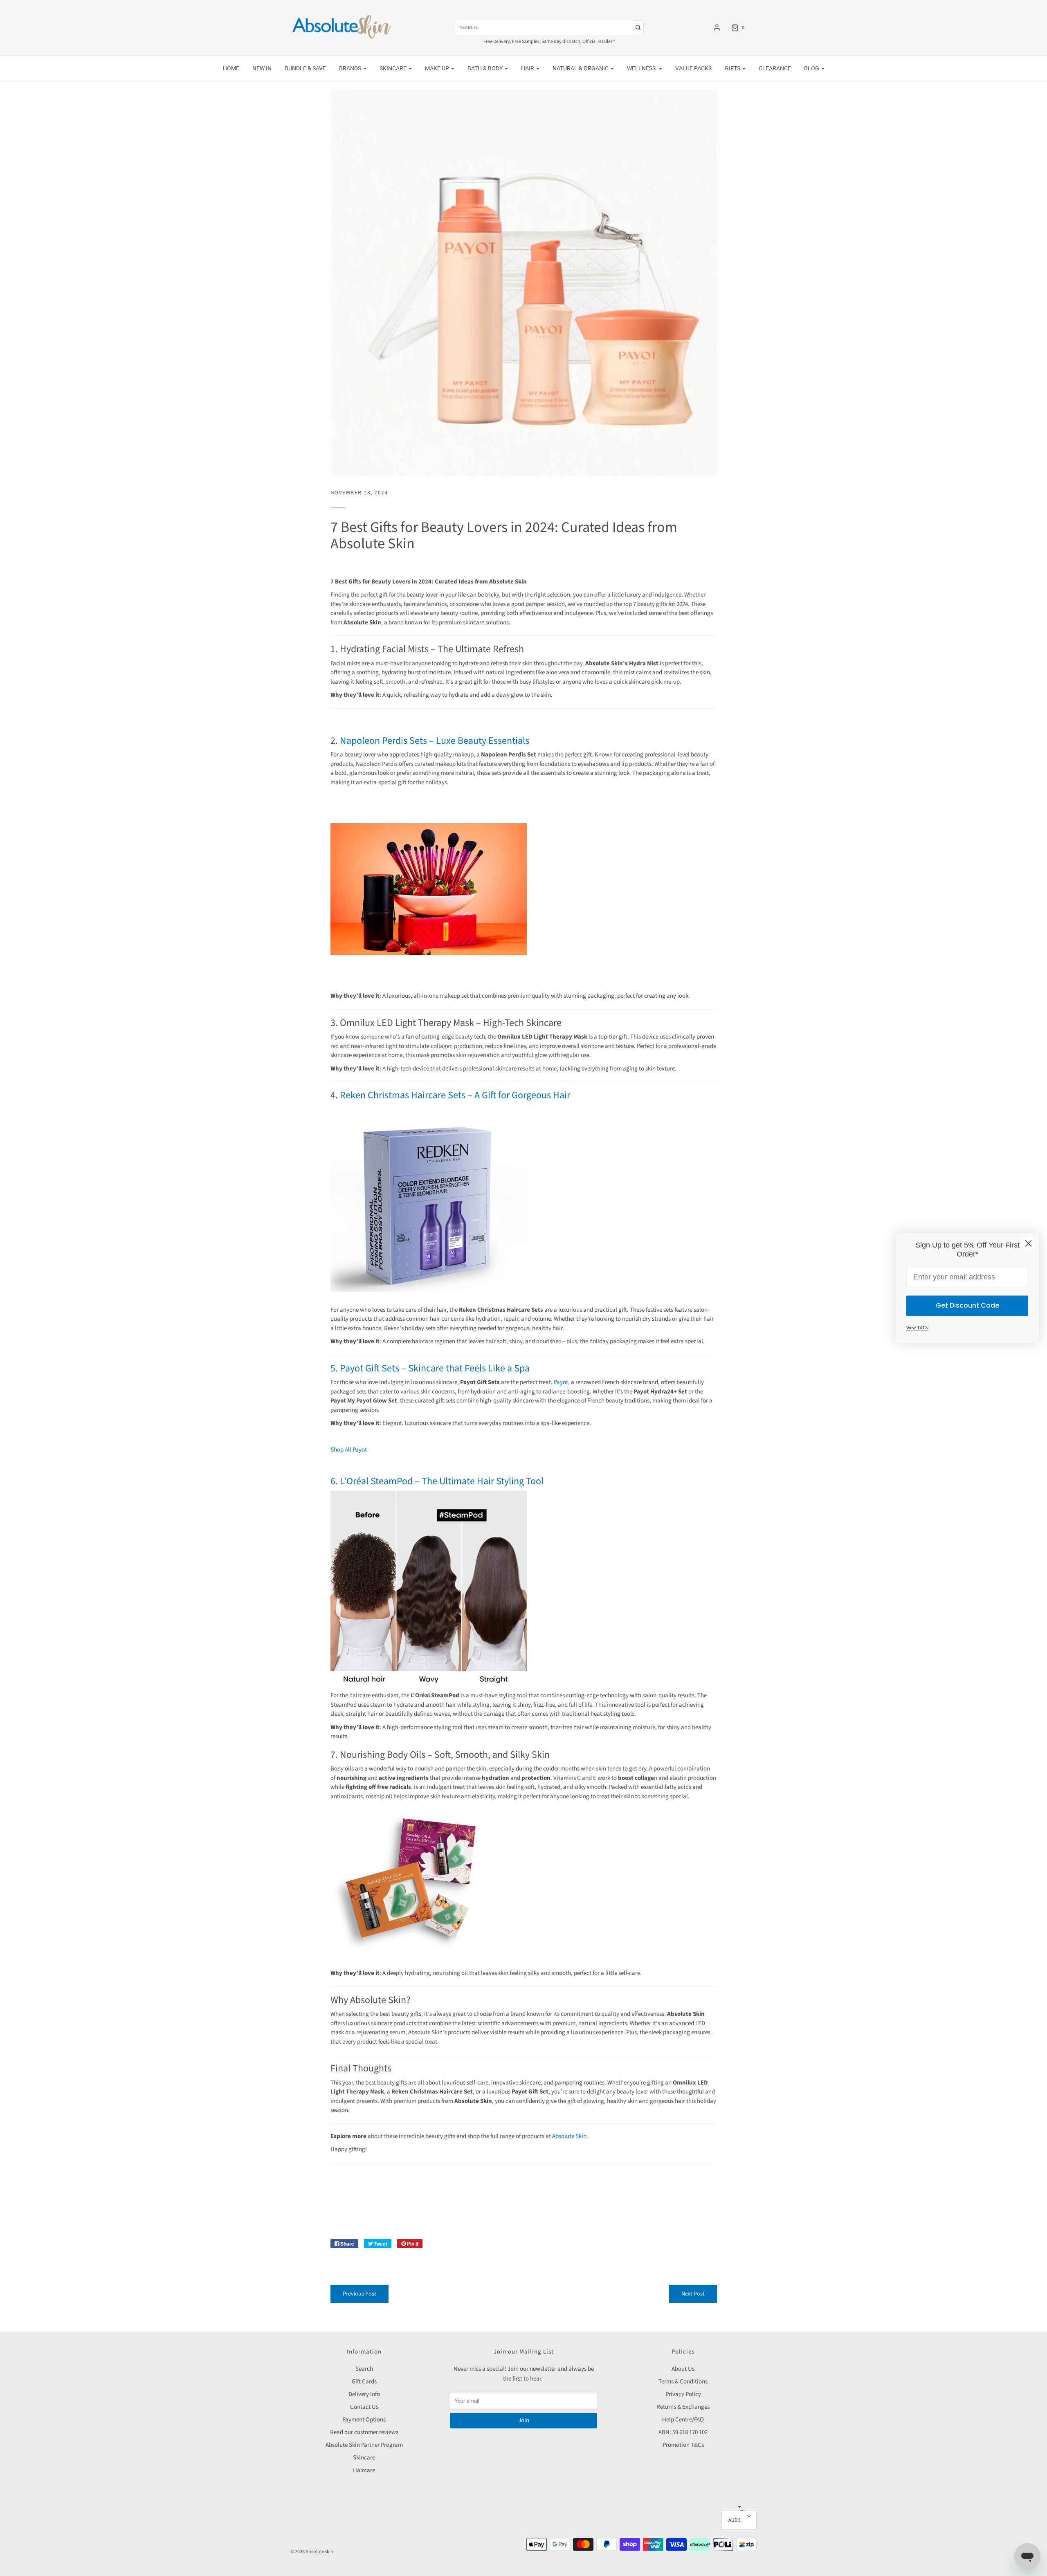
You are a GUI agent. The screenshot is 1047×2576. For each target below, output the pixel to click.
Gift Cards (364, 2382)
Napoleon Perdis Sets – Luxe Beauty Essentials (434, 741)
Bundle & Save (305, 68)
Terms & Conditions (683, 2382)
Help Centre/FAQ (683, 2420)
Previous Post (359, 2294)
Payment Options (364, 2420)
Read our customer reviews (364, 2432)
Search (364, 2369)
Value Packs (693, 68)
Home (231, 68)
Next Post (693, 2294)
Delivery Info (364, 2394)
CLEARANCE (775, 68)
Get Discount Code (967, 1306)
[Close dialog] (1028, 1243)
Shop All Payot (349, 1450)
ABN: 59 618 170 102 (683, 2432)
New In (262, 68)
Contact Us (364, 2407)
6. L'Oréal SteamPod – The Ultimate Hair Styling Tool (437, 1481)
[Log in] (717, 27)
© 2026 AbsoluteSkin (312, 2552)
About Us (683, 2369)
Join (524, 2420)
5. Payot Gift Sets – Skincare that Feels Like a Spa (430, 1368)
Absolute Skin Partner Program (364, 2445)
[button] (739, 2520)
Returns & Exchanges (683, 2407)
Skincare (364, 2458)
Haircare (364, 2470)
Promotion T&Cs (683, 2445)
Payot (561, 1382)
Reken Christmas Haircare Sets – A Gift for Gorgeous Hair (454, 1095)
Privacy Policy (683, 2394)
